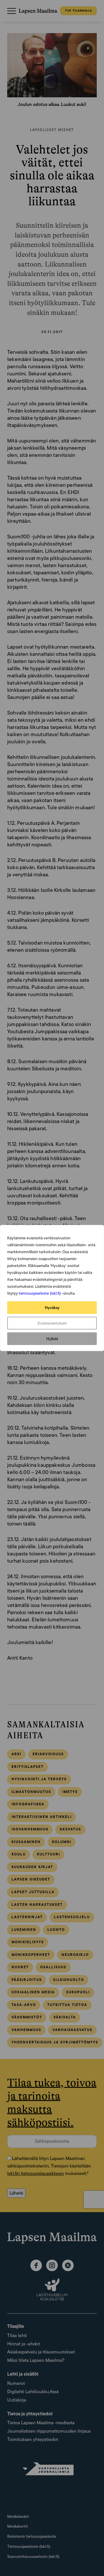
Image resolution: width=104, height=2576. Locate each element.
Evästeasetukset (52, 1323)
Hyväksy (52, 1308)
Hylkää (52, 1339)
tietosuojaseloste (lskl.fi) (40, 1293)
